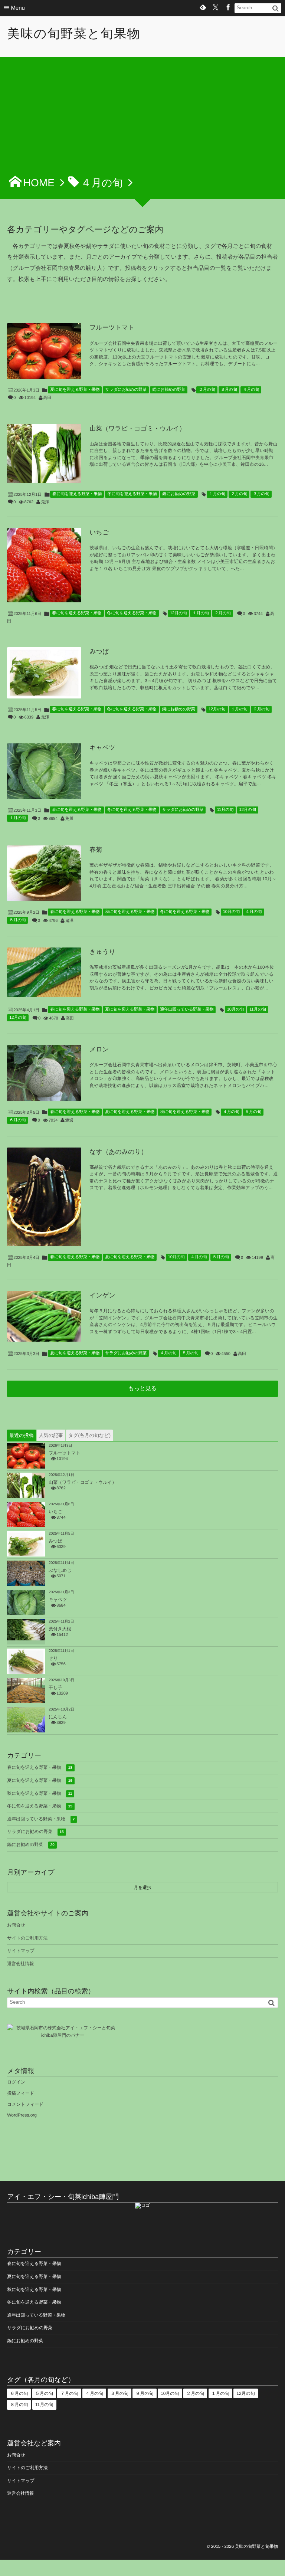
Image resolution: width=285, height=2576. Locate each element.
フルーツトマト (112, 328)
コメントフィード (25, 2104)
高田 (47, 398)
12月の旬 (178, 613)
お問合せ (16, 1925)
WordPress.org (22, 2115)
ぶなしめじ (60, 1570)
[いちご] (44, 565)
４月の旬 (251, 390)
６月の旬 (17, 1120)
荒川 (69, 819)
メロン (99, 1049)
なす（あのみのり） (118, 1152)
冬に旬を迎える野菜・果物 (132, 494)
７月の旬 (69, 2393)
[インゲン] (44, 1316)
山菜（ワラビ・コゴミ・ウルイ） (137, 428)
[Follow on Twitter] (216, 8)
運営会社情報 (20, 1964)
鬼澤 (45, 502)
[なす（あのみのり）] (44, 1197)
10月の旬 (232, 912)
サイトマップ (21, 1951)
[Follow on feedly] (203, 8)
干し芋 (55, 1688)
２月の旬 (207, 390)
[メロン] (44, 1073)
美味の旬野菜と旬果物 (74, 34)
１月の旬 (217, 494)
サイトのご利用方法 (27, 1938)
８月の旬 (19, 2405)
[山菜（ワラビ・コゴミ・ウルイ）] (44, 454)
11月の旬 (225, 810)
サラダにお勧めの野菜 (126, 390)
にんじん (58, 1717)
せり (53, 1658)
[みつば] (44, 673)
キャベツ (102, 748)
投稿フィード (21, 2093)
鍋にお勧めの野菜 (169, 390)
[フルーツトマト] (44, 351)
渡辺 (69, 1120)
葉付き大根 (60, 1629)
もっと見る (142, 1389)
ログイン (16, 2082)
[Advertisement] (142, 120)
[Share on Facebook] (228, 8)
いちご (99, 532)
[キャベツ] (44, 771)
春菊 (96, 850)
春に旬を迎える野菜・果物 (77, 494)
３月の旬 (229, 390)
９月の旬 (144, 2393)
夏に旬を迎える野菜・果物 (75, 390)
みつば (99, 652)
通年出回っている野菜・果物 (187, 1009)
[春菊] (44, 873)
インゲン (102, 1295)
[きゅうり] (44, 972)
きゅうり (102, 952)
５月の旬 (17, 920)
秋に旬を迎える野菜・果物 (130, 912)
